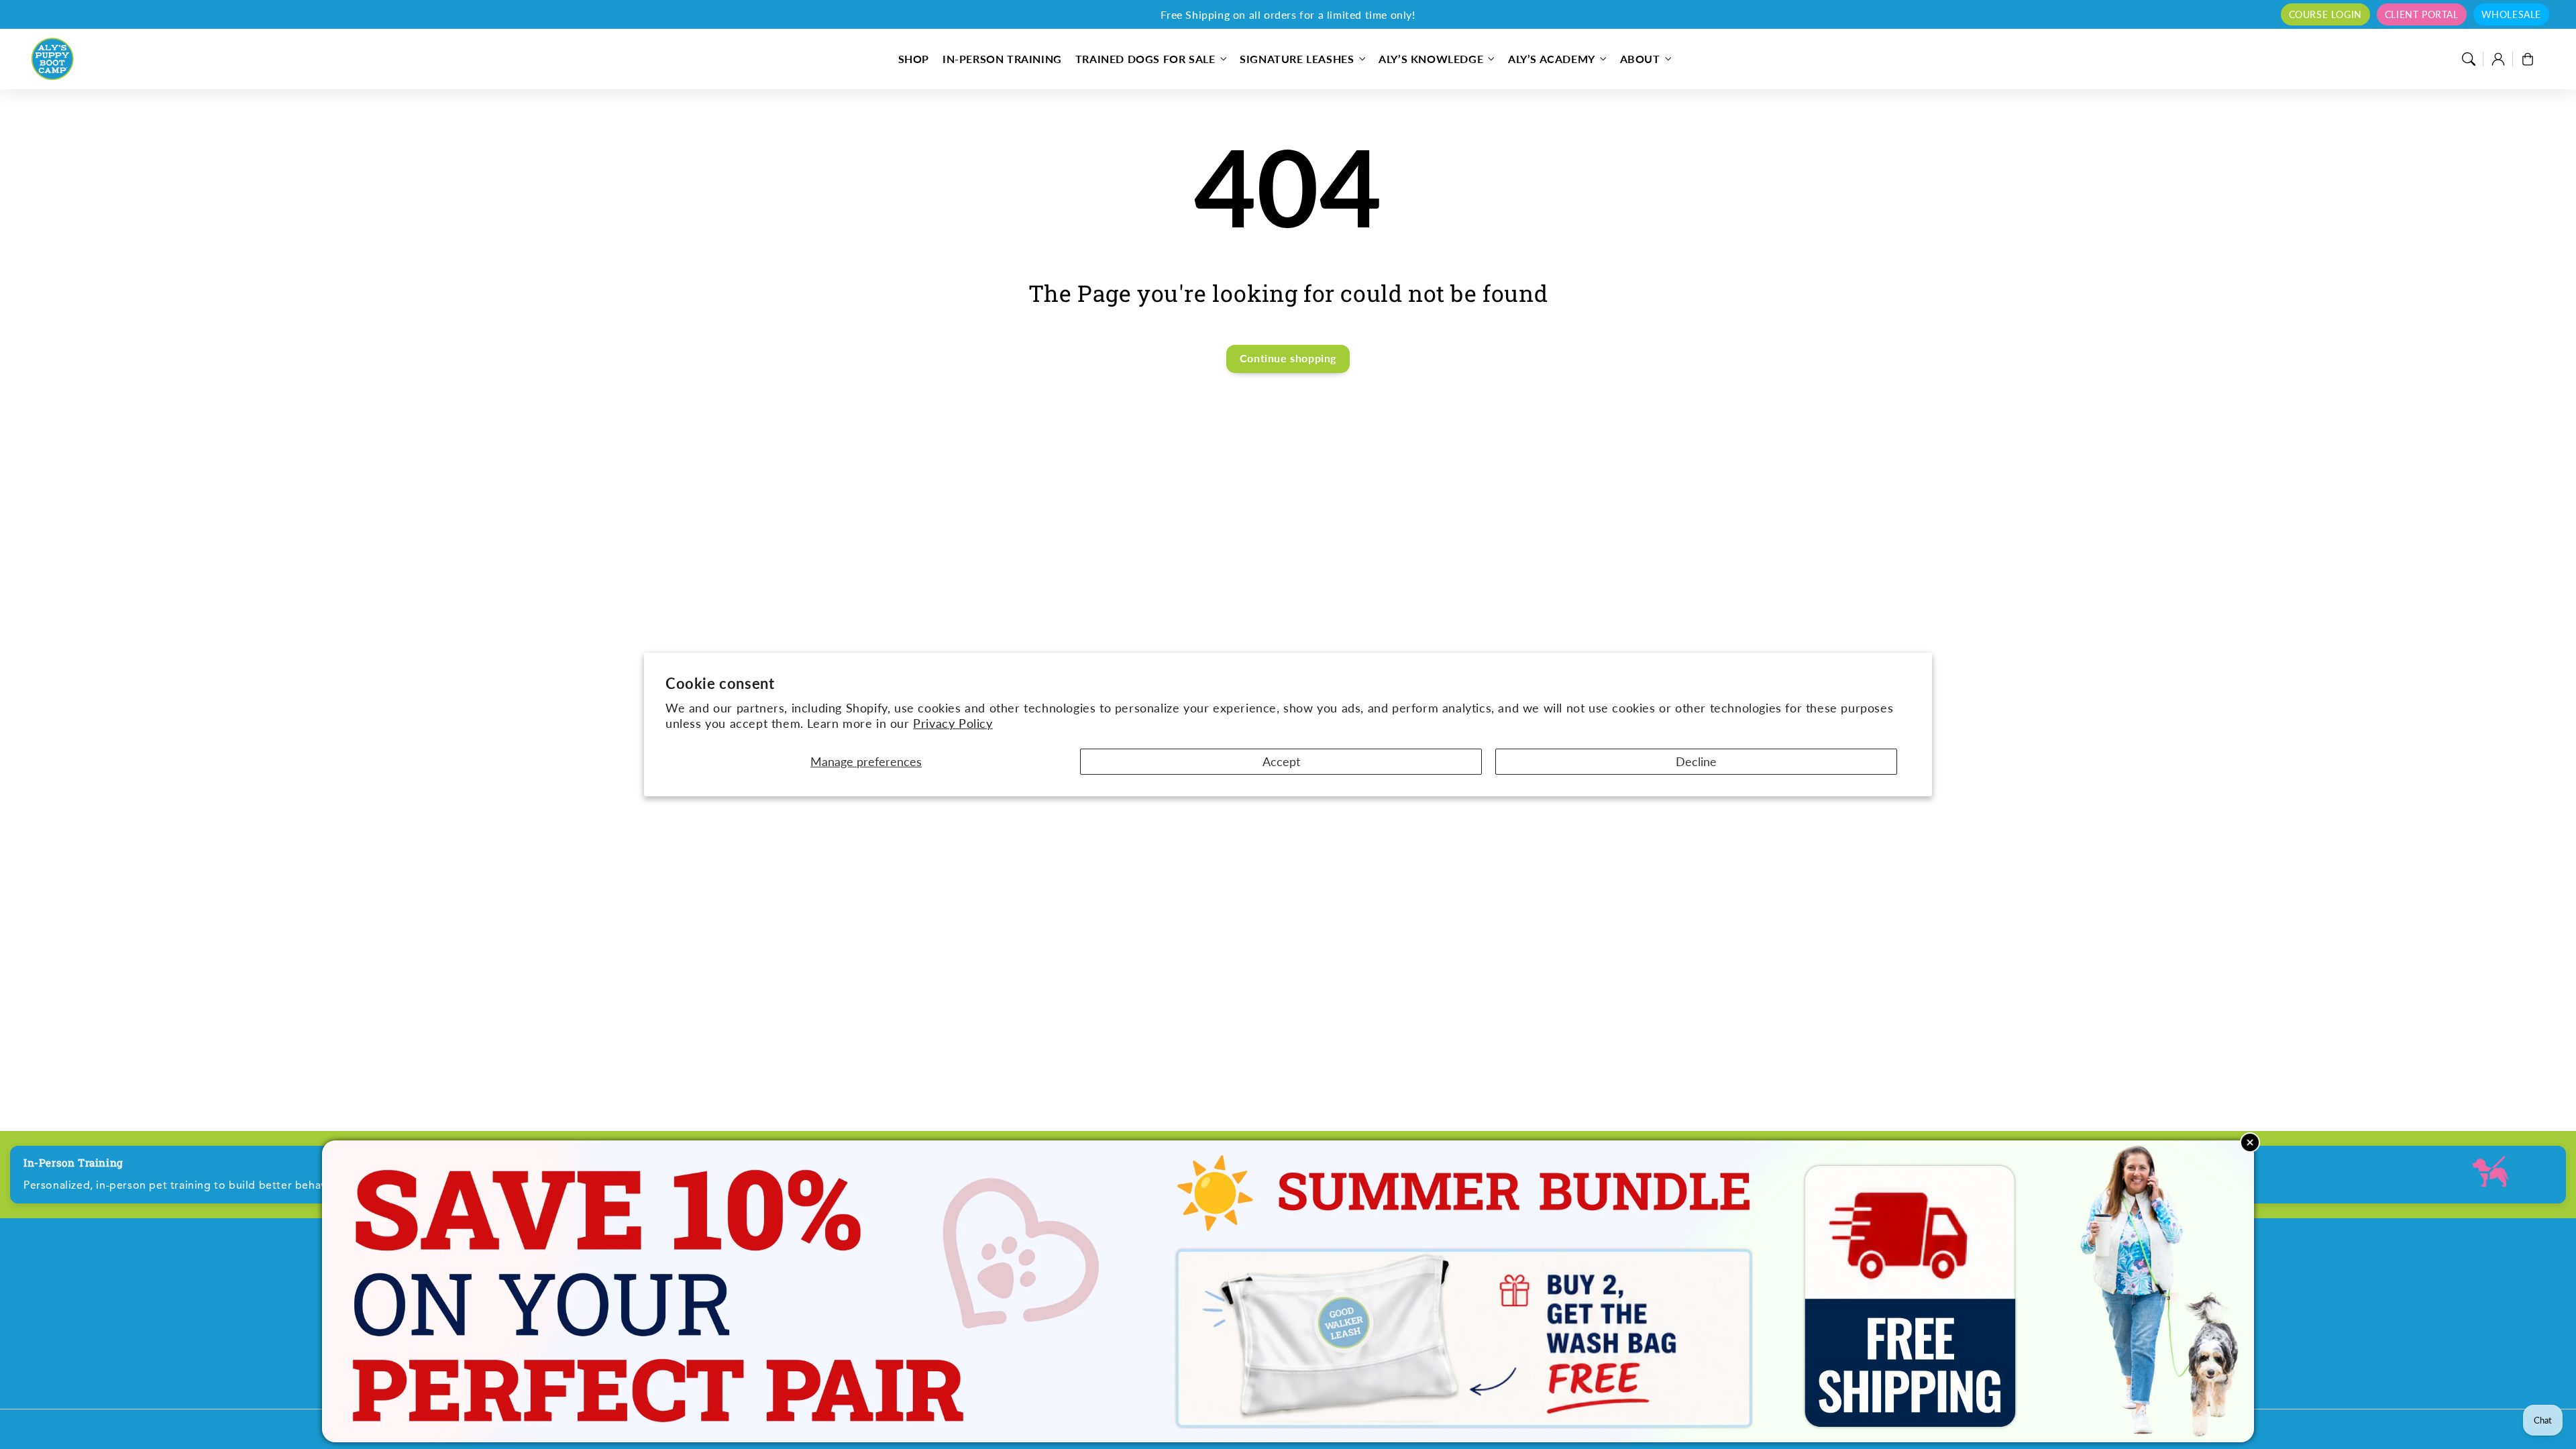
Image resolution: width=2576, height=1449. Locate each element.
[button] (2469, 59)
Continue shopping (1288, 358)
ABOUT (1640, 59)
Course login (2325, 14)
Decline (1696, 761)
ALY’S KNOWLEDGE (1431, 59)
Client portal (2422, 14)
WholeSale (2511, 14)
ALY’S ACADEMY (1552, 59)
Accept (1281, 761)
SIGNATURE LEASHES (1297, 59)
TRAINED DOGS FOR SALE (1145, 59)
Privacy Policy (953, 723)
